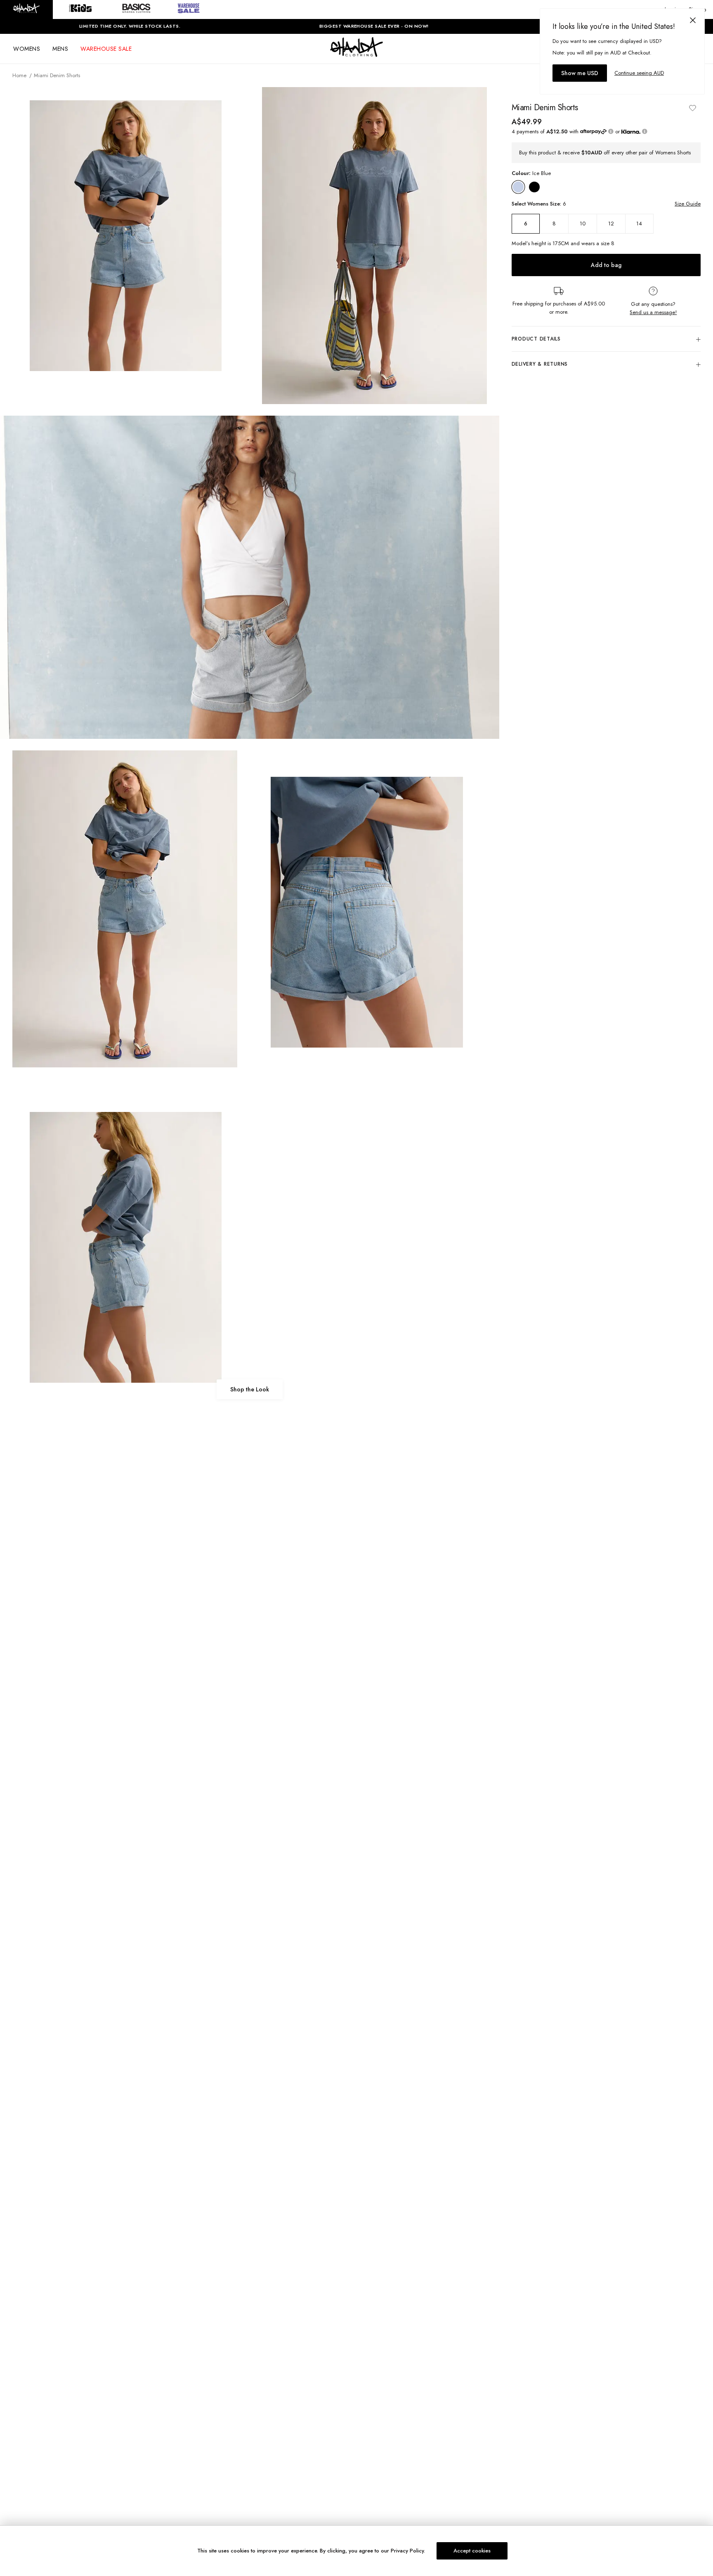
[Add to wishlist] (692, 108)
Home (19, 75)
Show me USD (580, 73)
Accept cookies (472, 2551)
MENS (60, 49)
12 (611, 224)
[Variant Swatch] (518, 187)
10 (583, 224)
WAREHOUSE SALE (106, 49)
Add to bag (606, 265)
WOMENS (27, 49)
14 (639, 224)
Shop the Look (250, 1389)
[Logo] (356, 54)
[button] (26, 9)
